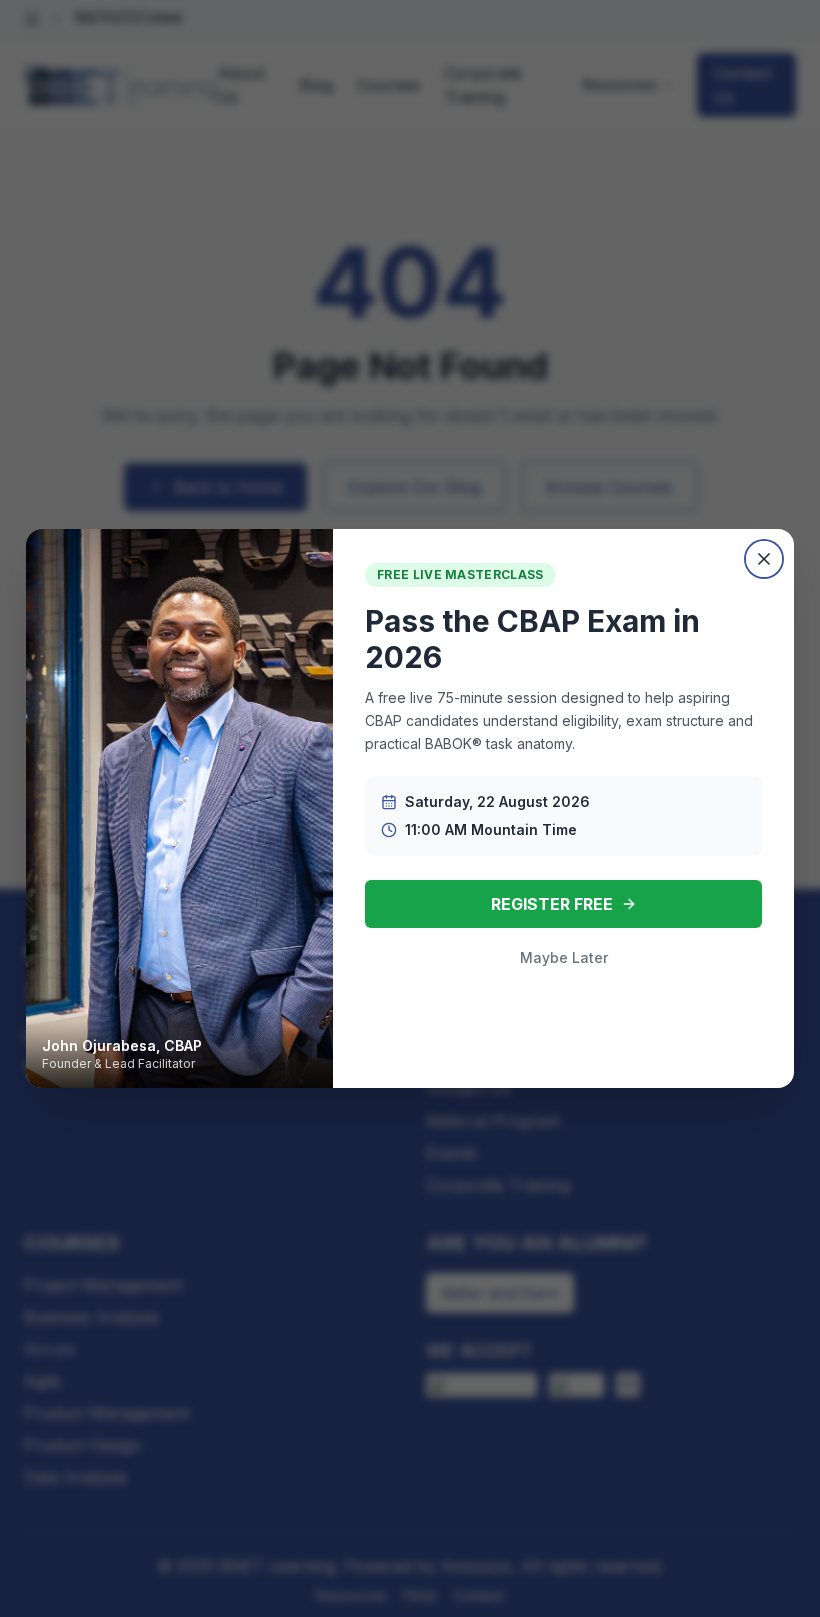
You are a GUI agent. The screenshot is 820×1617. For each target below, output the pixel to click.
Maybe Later (564, 957)
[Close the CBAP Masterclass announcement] (764, 559)
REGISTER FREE (552, 904)
